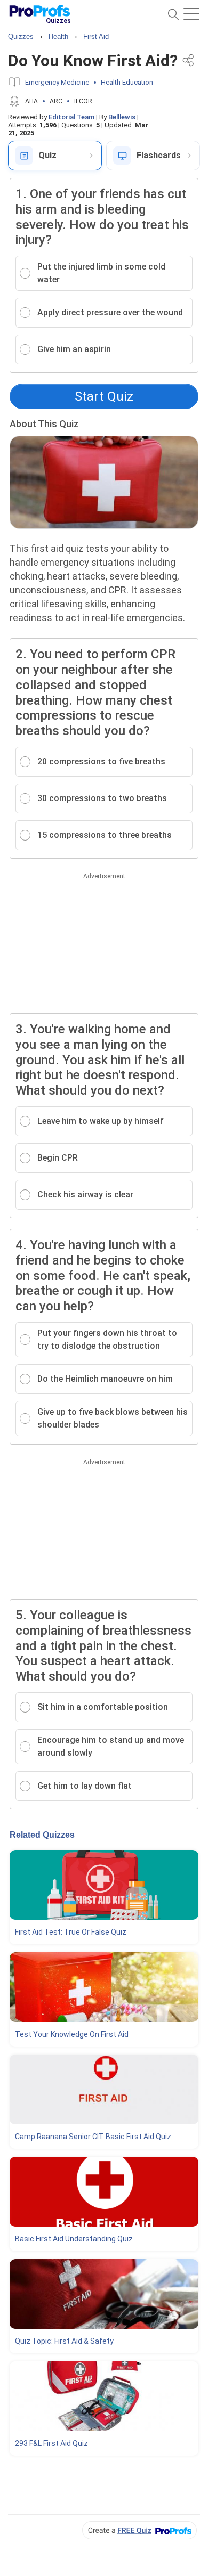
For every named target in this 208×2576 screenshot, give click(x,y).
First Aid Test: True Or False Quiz (71, 1932)
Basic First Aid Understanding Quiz (74, 2239)
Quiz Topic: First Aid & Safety (64, 2341)
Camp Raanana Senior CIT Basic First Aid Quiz (93, 2137)
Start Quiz (104, 396)
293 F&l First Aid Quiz (51, 2443)
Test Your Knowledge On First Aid (72, 2034)
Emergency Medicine (57, 82)
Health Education (127, 82)
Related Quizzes (42, 1835)
